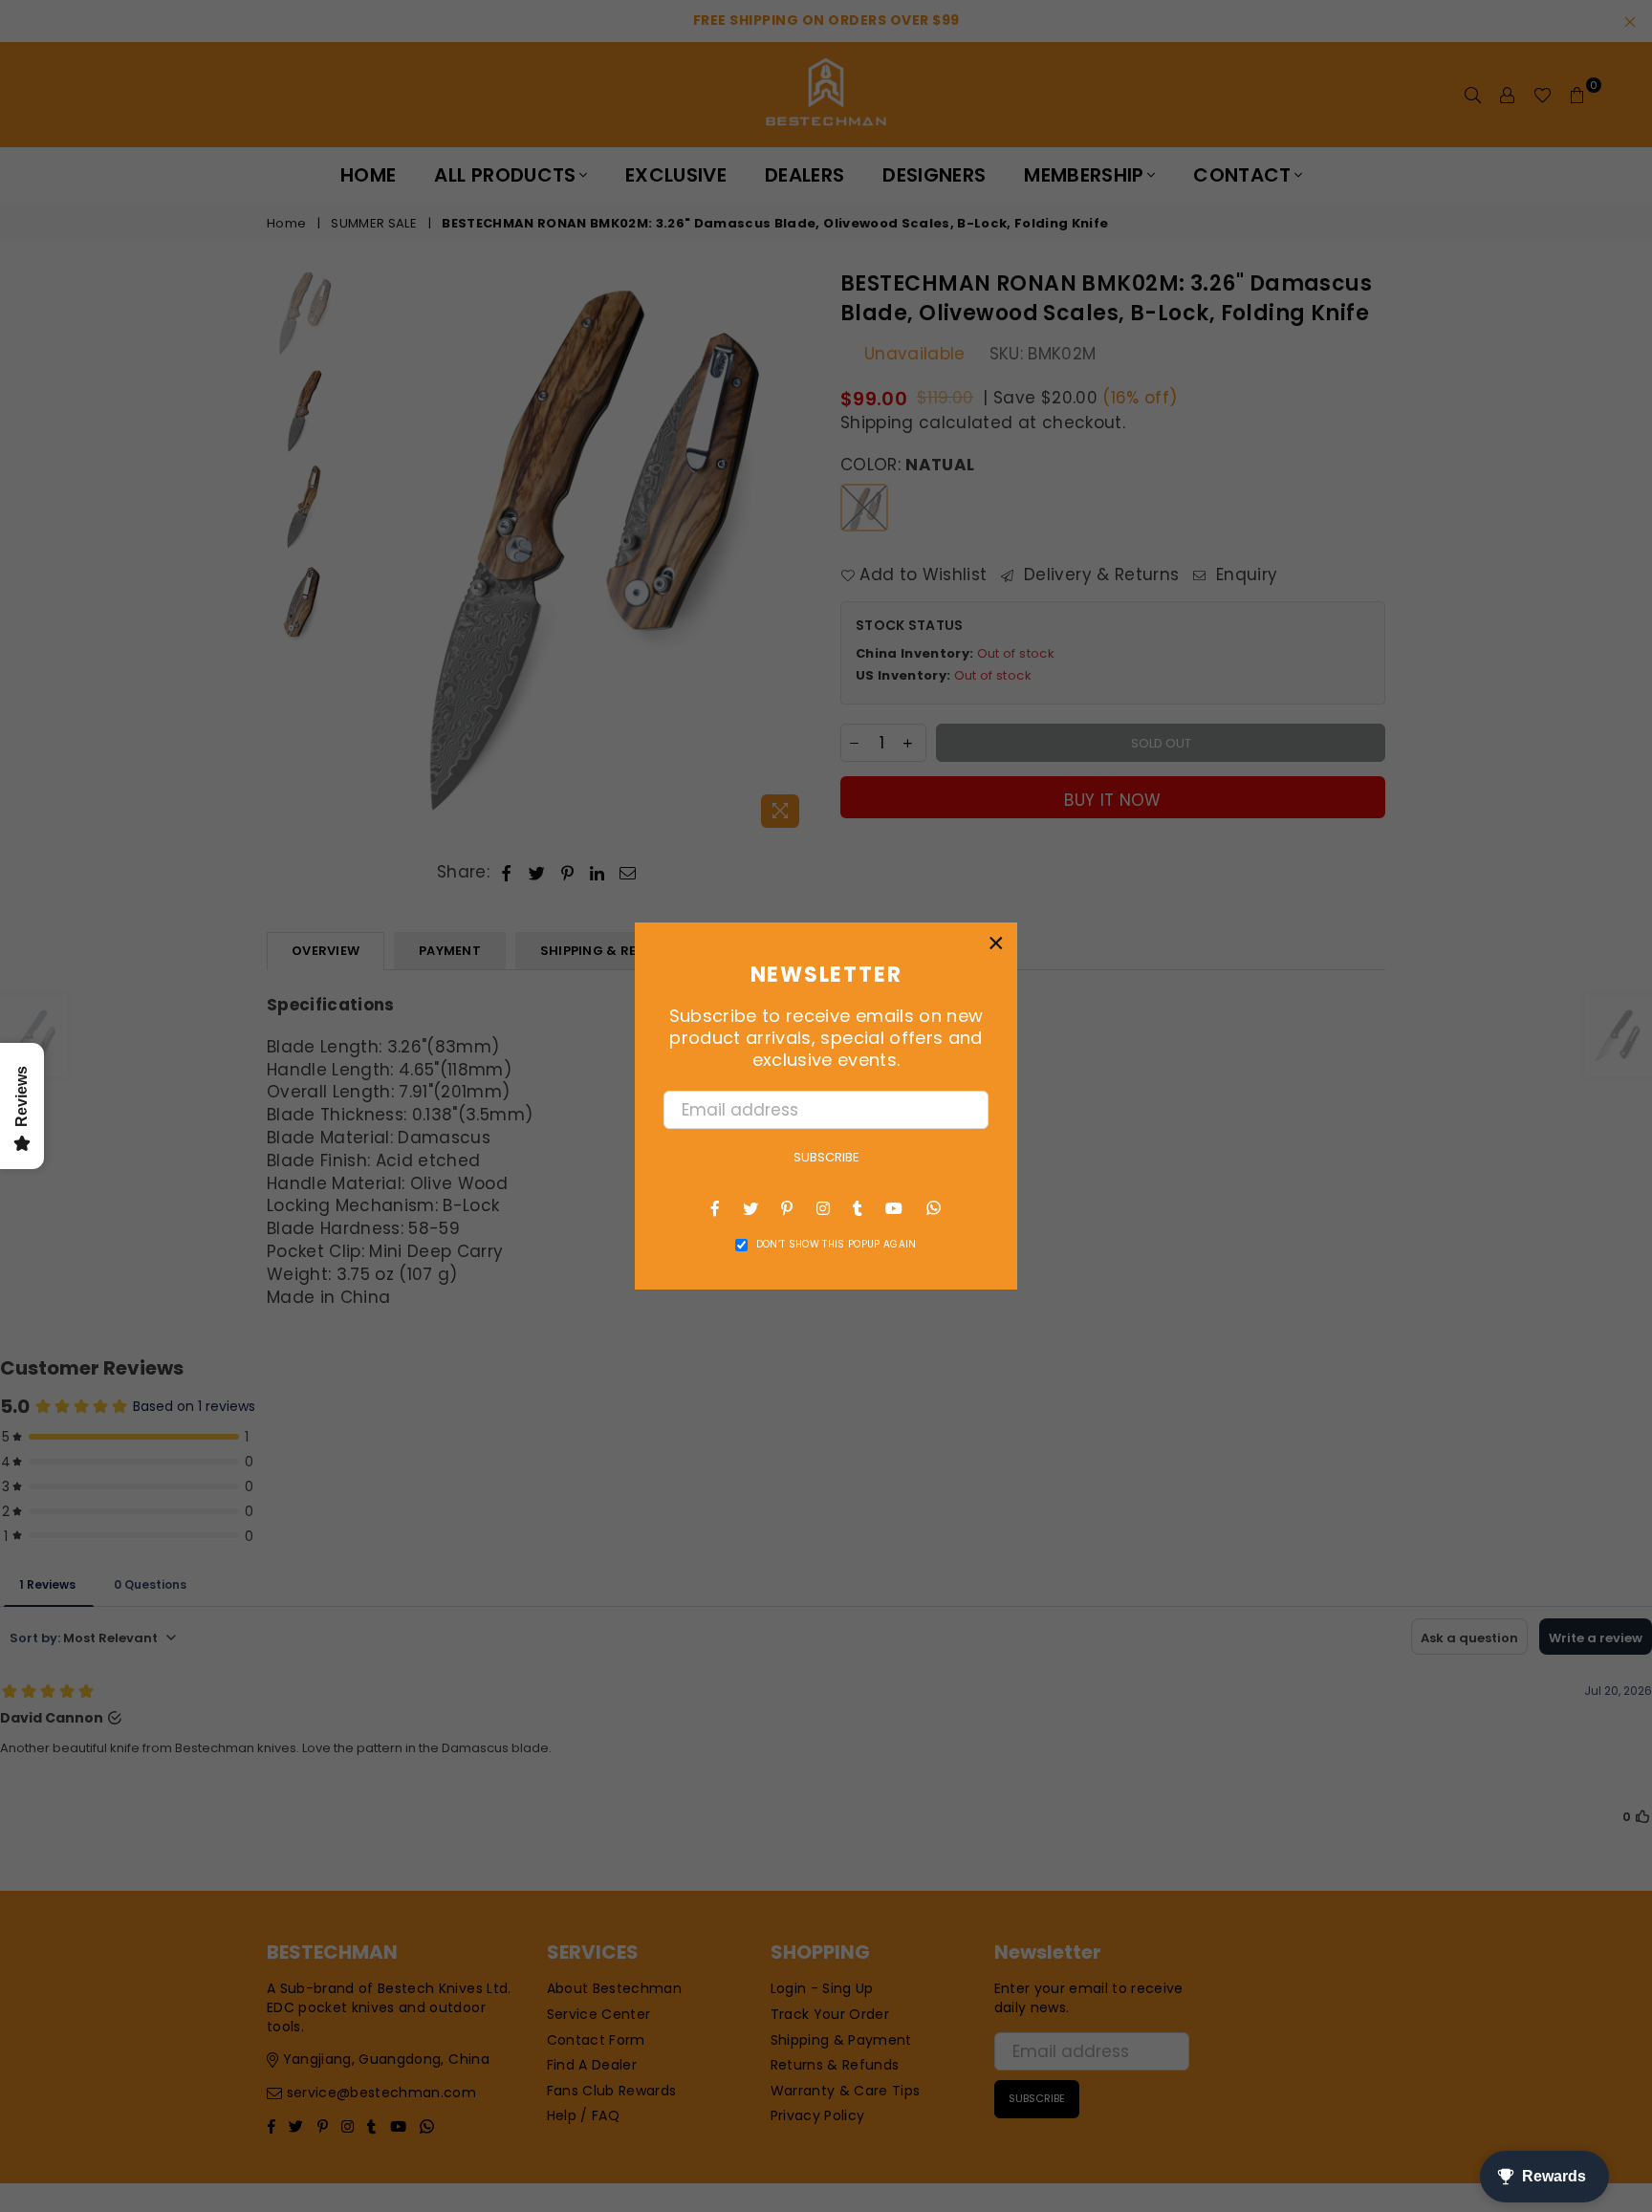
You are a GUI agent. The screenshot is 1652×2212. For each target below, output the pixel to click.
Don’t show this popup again (837, 1245)
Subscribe (826, 1157)
